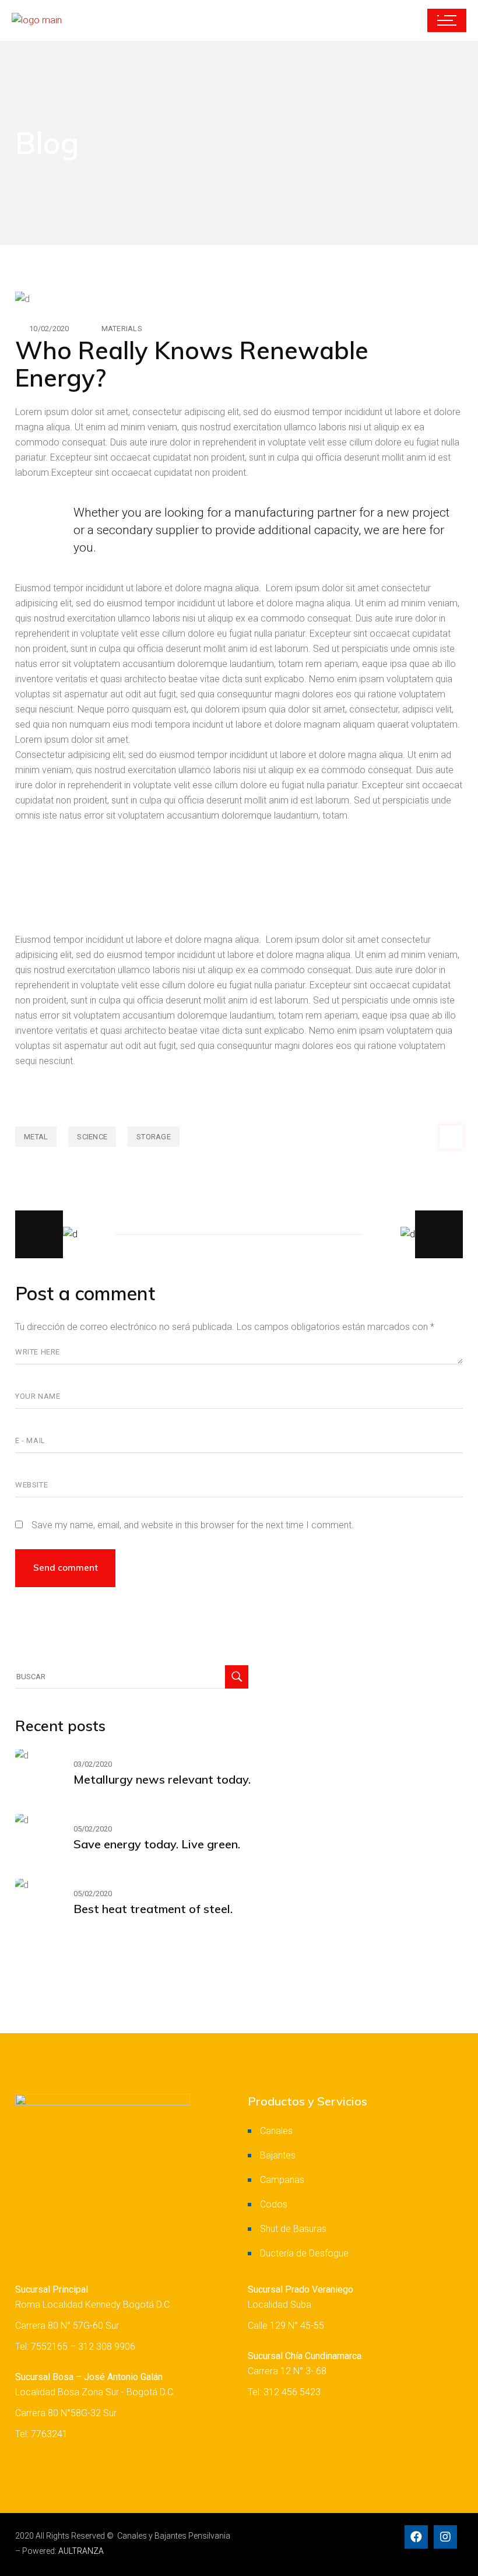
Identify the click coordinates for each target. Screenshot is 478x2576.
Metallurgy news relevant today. (162, 1779)
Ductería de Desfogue (304, 2253)
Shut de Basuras (293, 2229)
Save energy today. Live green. (157, 1844)
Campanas (282, 2180)
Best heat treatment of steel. (153, 1909)
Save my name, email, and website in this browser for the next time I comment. (193, 1525)
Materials (122, 329)
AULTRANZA (81, 2551)
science (92, 1137)
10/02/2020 (49, 329)
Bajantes (278, 2155)
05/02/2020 (93, 1829)
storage (154, 1137)
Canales (276, 2131)
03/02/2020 (93, 1764)
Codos (274, 2204)
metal (36, 1137)
